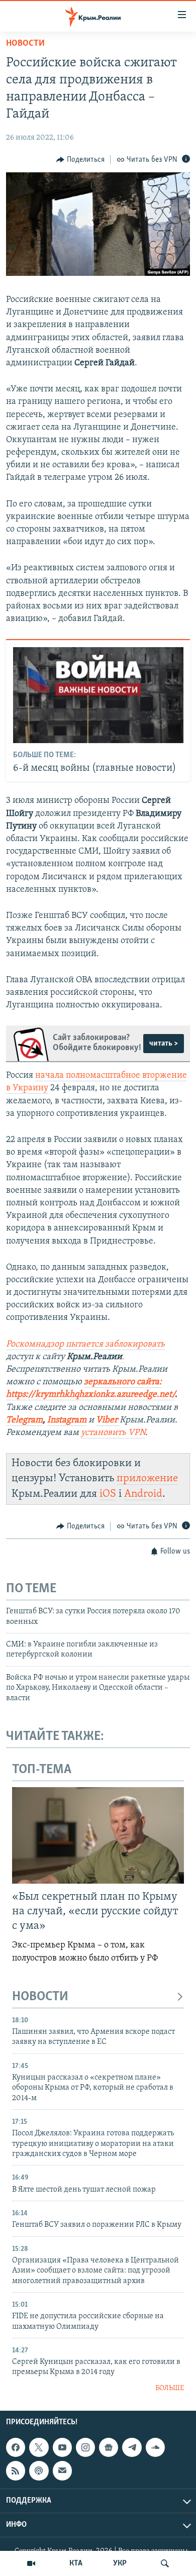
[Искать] (165, 2563)
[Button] (80, 160)
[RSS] (16, 2471)
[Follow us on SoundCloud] (155, 2447)
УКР (120, 2563)
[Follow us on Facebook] (16, 2447)
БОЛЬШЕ (170, 2388)
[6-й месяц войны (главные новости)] (98, 695)
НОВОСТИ (40, 1997)
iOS (108, 1494)
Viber (108, 1420)
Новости (25, 44)
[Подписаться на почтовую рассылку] (62, 2471)
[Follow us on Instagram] (85, 2447)
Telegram (24, 1420)
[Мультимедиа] (31, 2563)
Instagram (67, 1420)
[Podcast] (39, 2471)
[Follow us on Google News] (109, 2447)
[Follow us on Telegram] (132, 2447)
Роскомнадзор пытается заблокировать (85, 1345)
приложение (147, 1478)
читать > (164, 1044)
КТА (76, 2563)
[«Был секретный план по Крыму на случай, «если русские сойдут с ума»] (98, 1835)
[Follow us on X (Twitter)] (39, 2447)
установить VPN (113, 1433)
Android (143, 1494)
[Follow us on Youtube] (62, 2447)
